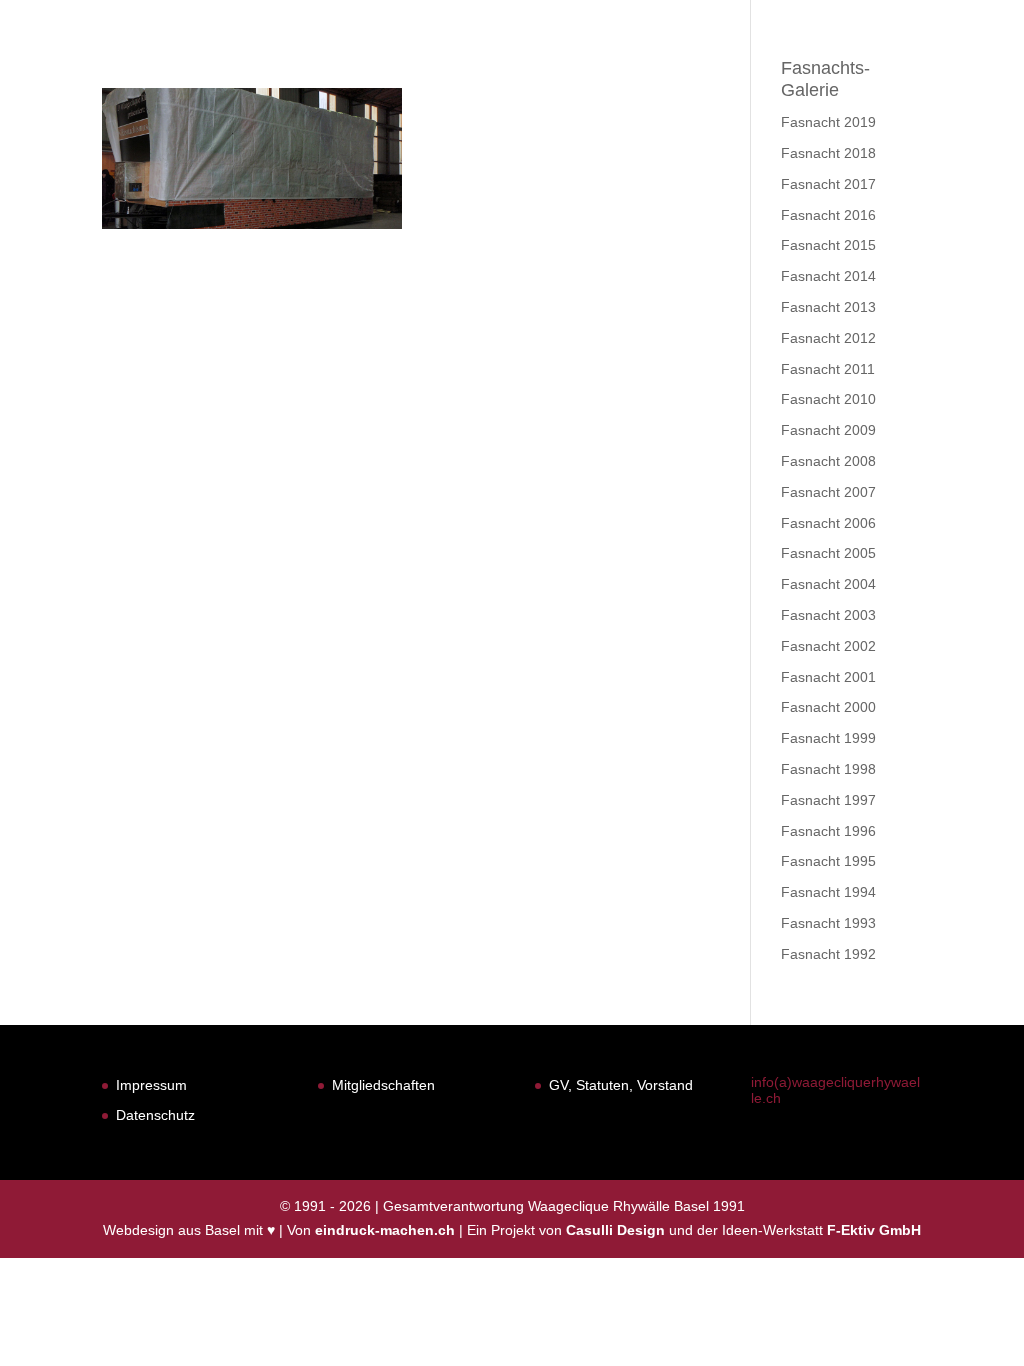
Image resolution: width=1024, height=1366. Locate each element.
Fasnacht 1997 (828, 800)
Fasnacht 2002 (828, 646)
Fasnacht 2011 (828, 369)
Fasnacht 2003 (828, 615)
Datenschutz (155, 1115)
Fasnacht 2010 (828, 399)
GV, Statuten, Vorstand (621, 1085)
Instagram (948, 67)
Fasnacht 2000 (828, 707)
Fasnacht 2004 (828, 584)
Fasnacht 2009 (828, 430)
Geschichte (601, 67)
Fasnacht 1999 (828, 738)
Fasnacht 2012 (828, 338)
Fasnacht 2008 (828, 461)
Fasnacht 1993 (828, 923)
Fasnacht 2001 (828, 677)
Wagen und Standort (767, 67)
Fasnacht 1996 (828, 831)
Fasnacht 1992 (828, 954)
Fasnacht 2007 (828, 492)
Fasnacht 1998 (828, 769)
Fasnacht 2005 (828, 553)
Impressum (151, 1085)
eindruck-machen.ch (385, 1230)
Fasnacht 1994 (828, 892)
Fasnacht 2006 (828, 523)
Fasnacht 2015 (828, 245)
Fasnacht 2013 (828, 307)
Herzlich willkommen (324, 67)
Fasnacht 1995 (828, 861)
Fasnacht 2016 (828, 215)
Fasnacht (484, 67)
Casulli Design (615, 1230)
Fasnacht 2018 (828, 153)
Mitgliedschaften (383, 1085)
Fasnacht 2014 (828, 276)
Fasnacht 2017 (828, 184)
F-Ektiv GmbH (874, 1230)
